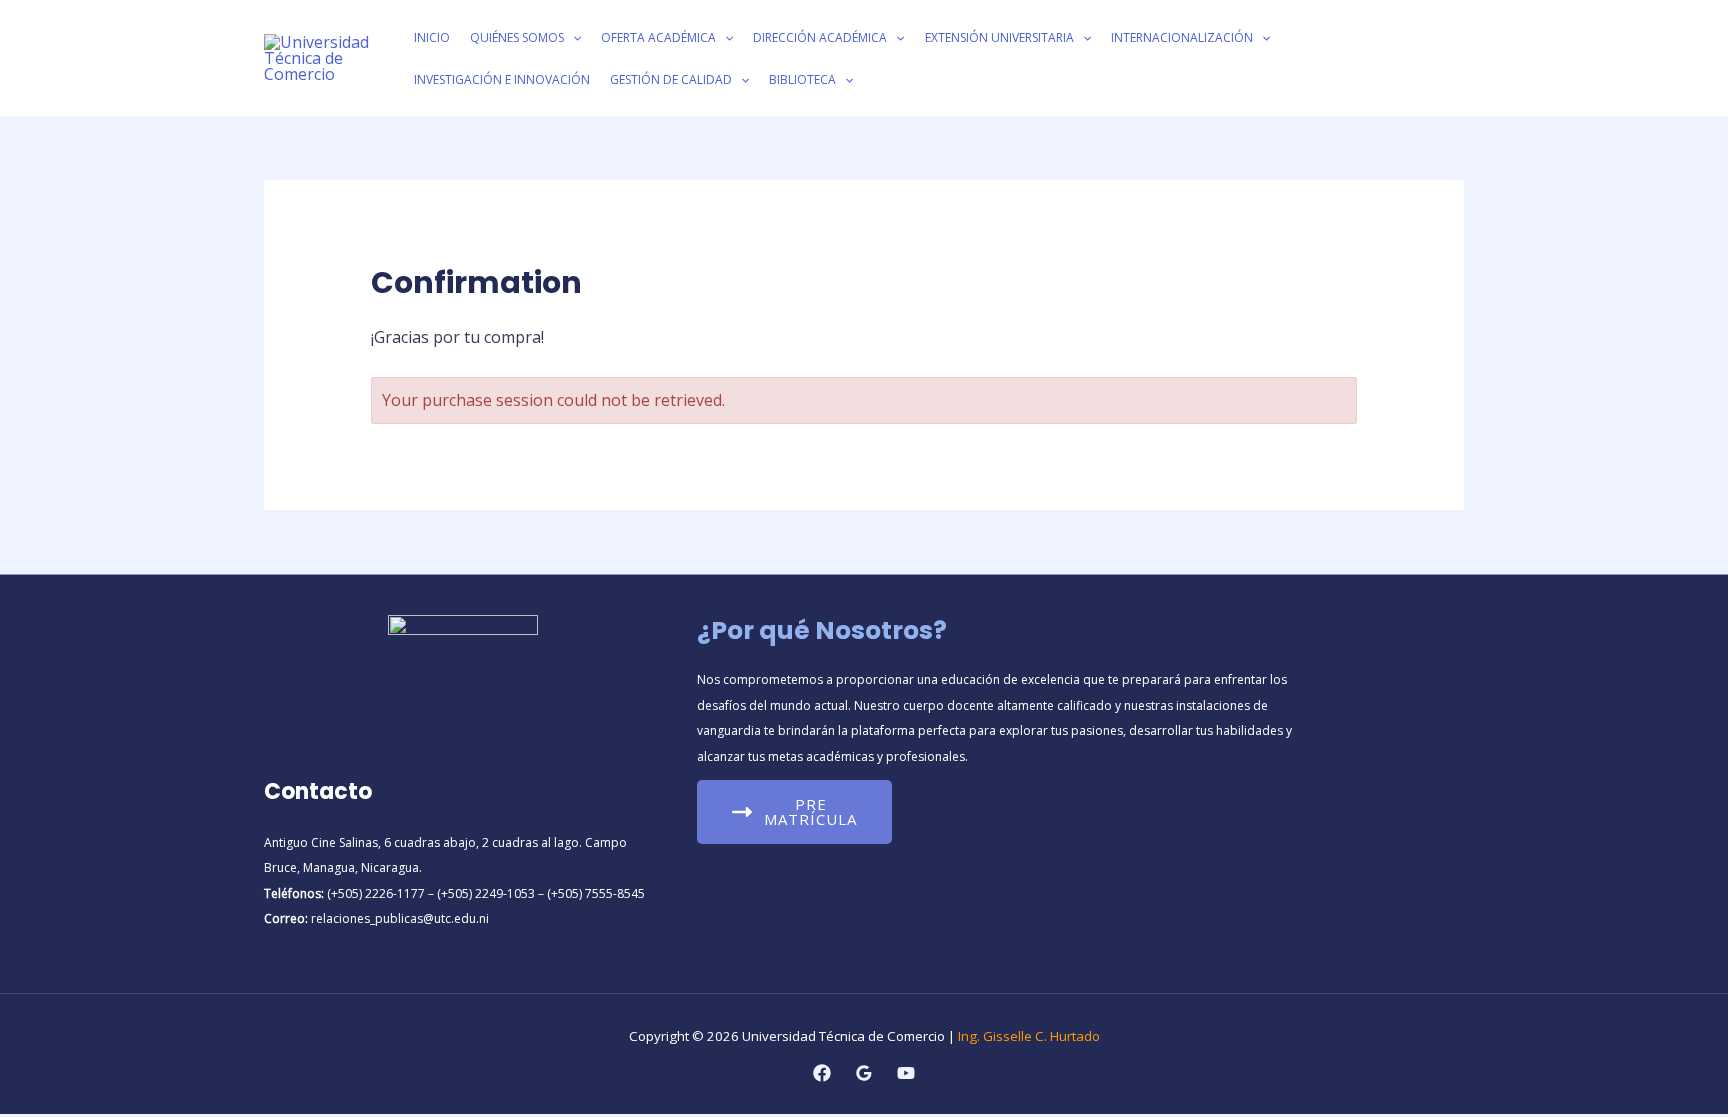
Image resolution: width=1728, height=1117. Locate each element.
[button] (572, 37)
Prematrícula (810, 811)
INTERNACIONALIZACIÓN (1182, 37)
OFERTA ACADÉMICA (658, 37)
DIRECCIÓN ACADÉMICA (820, 37)
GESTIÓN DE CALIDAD (671, 79)
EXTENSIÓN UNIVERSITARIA (999, 37)
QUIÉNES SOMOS (517, 37)
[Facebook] (822, 1073)
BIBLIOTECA (802, 79)
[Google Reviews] (864, 1073)
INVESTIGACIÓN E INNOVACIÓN (502, 79)
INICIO (432, 37)
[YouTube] (906, 1073)
